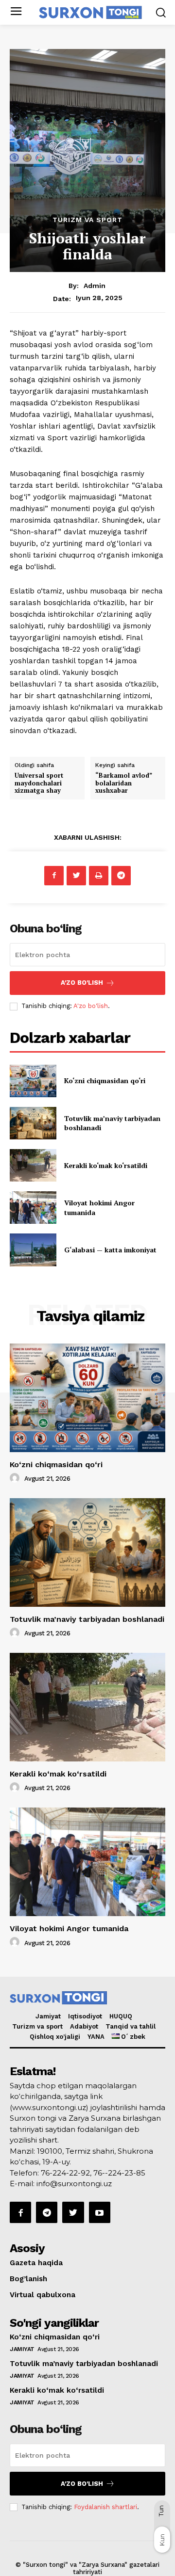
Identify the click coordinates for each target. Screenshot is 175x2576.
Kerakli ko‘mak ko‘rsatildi (106, 1165)
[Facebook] (54, 876)
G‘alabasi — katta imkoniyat (110, 1250)
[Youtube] (100, 2212)
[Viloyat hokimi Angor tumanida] (33, 1208)
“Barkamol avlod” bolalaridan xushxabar (123, 783)
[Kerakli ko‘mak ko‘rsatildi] (33, 1165)
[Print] (99, 876)
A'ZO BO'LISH (82, 983)
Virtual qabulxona (43, 2295)
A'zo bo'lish (91, 1006)
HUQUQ (121, 2016)
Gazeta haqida (36, 2263)
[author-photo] (16, 1478)
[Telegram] (121, 876)
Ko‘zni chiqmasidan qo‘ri (105, 1080)
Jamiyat (48, 2016)
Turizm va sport (87, 220)
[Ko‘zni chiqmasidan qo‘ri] (33, 1081)
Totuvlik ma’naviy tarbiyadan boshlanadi (87, 1619)
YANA (96, 2037)
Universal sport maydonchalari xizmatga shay (39, 783)
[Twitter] (76, 876)
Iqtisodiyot (85, 2016)
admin (95, 286)
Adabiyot (84, 2026)
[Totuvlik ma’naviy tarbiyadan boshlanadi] (33, 1123)
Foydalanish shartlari (105, 2507)
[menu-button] (16, 12)
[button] (161, 12)
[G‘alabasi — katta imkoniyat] (33, 1250)
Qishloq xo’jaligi (55, 2037)
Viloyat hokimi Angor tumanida (69, 1928)
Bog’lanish (28, 2279)
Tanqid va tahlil (131, 2026)
